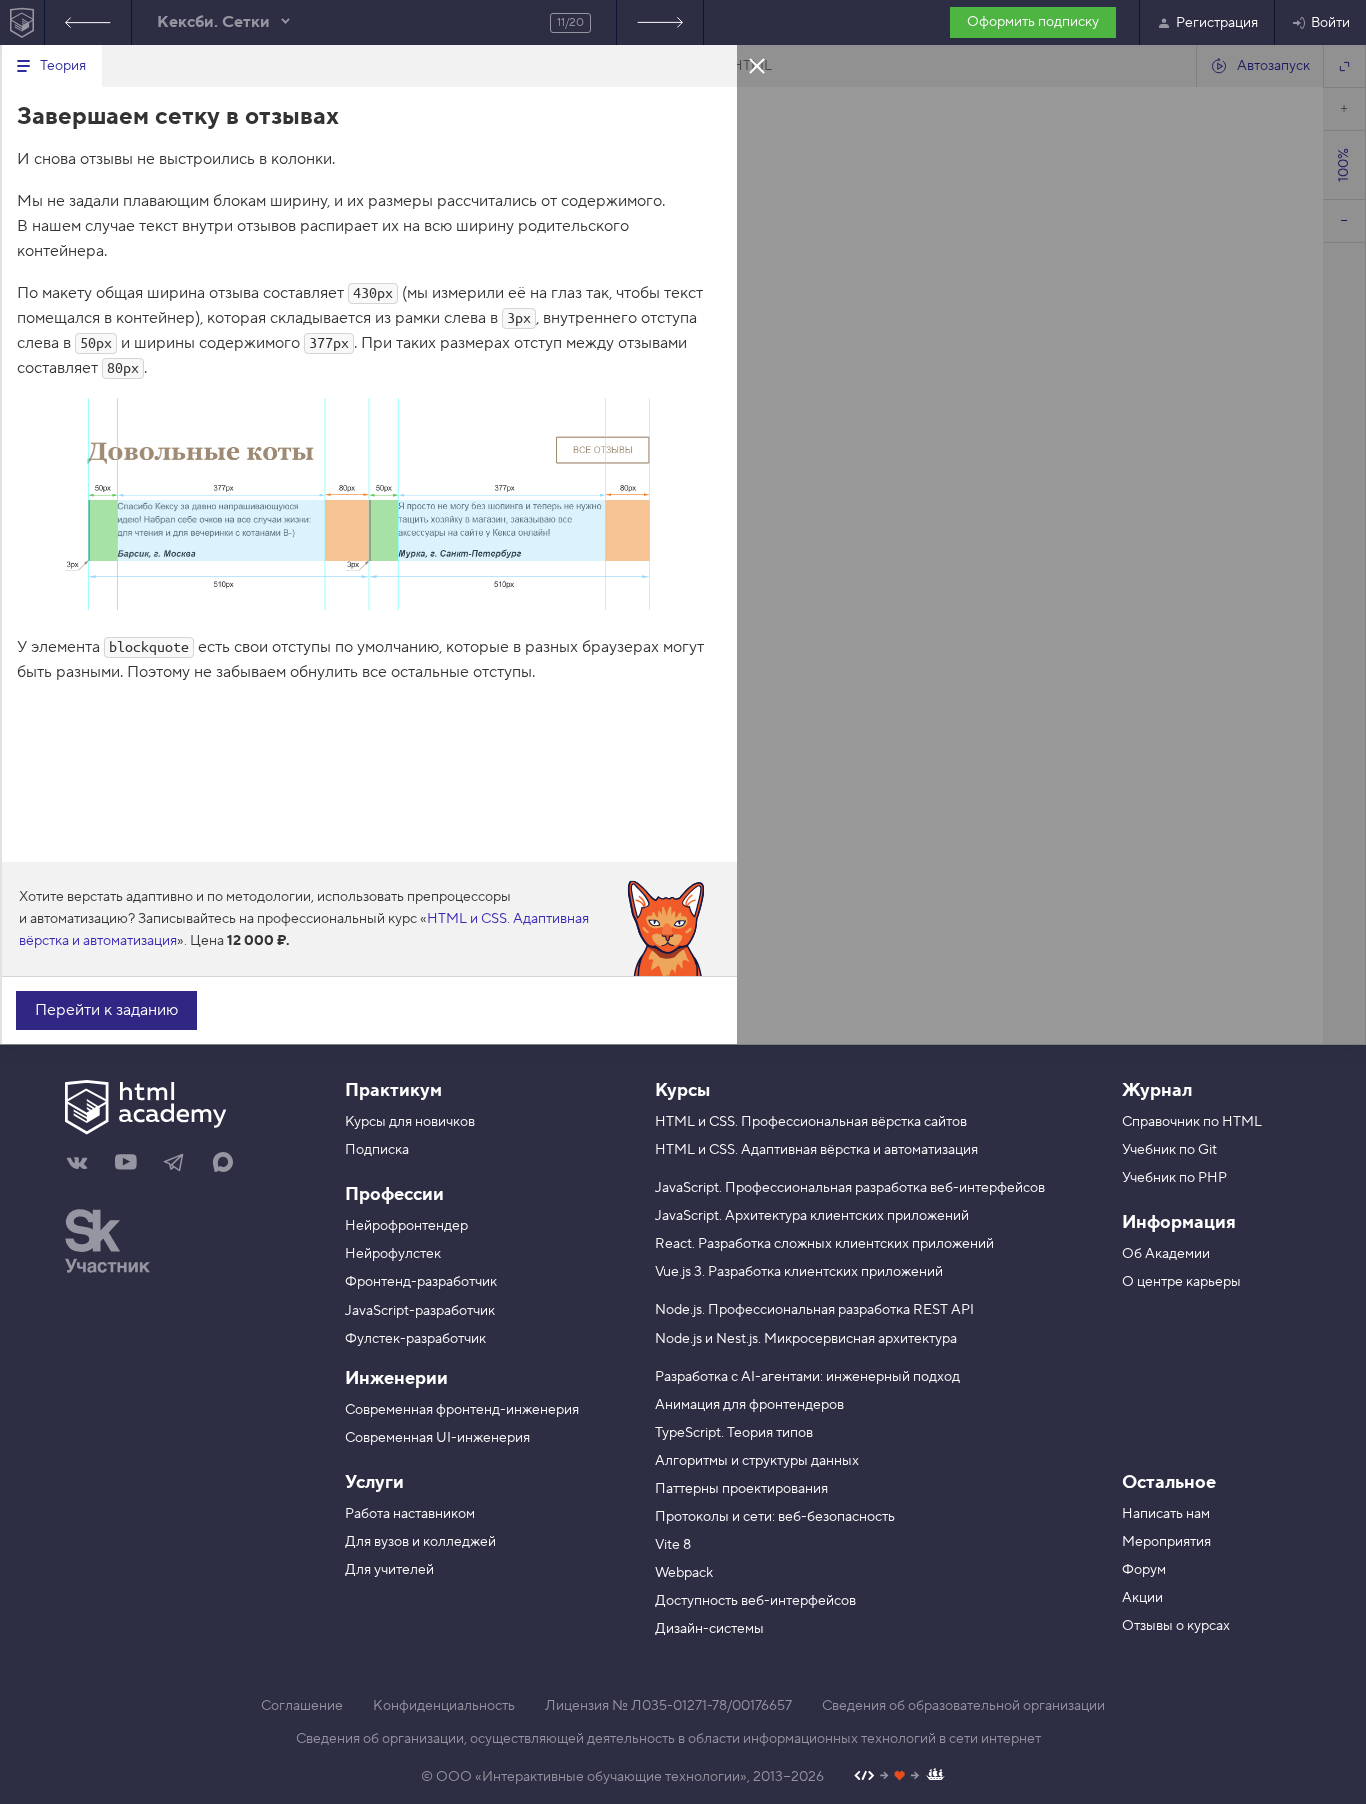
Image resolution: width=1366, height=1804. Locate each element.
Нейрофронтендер (406, 1226)
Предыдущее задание (88, 22)
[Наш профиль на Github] (899, 1777)
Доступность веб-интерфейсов (755, 1601)
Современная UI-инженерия (437, 1438)
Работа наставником (410, 1514)
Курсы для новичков (410, 1122)
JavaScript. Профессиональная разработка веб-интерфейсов (850, 1188)
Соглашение (302, 1706)
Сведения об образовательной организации (963, 1706)
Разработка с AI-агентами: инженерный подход (807, 1377)
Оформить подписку (1033, 22)
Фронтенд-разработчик (421, 1282)
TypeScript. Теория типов (734, 1433)
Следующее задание (660, 22)
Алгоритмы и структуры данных (757, 1461)
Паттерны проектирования (741, 1489)
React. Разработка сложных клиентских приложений (824, 1244)
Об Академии (1166, 1254)
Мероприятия (1166, 1542)
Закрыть (757, 65)
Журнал (1157, 1090)
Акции (1142, 1598)
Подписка (377, 1150)
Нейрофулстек (393, 1254)
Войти (1330, 23)
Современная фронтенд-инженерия (462, 1410)
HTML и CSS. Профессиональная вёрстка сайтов (811, 1122)
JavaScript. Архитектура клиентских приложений (812, 1216)
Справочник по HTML (1192, 1122)
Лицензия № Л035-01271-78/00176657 (668, 1706)
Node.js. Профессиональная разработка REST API (814, 1310)
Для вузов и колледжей (420, 1542)
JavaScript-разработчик (420, 1311)
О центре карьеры (1181, 1282)
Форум (1144, 1570)
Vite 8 (673, 1545)
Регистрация (1217, 23)
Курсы (682, 1090)
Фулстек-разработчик (415, 1339)
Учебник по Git (1169, 1150)
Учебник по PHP (1174, 1178)
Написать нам (1166, 1514)
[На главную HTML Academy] (22, 22)
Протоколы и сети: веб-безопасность (775, 1517)
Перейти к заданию (106, 1010)
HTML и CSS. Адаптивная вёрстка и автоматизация (816, 1150)
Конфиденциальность (444, 1706)
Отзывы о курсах (1176, 1626)
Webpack (684, 1573)
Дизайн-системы (709, 1629)
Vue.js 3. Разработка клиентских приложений (799, 1272)
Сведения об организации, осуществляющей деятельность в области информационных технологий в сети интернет (668, 1739)
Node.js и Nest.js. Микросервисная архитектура (806, 1339)
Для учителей (389, 1570)
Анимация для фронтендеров (749, 1405)
